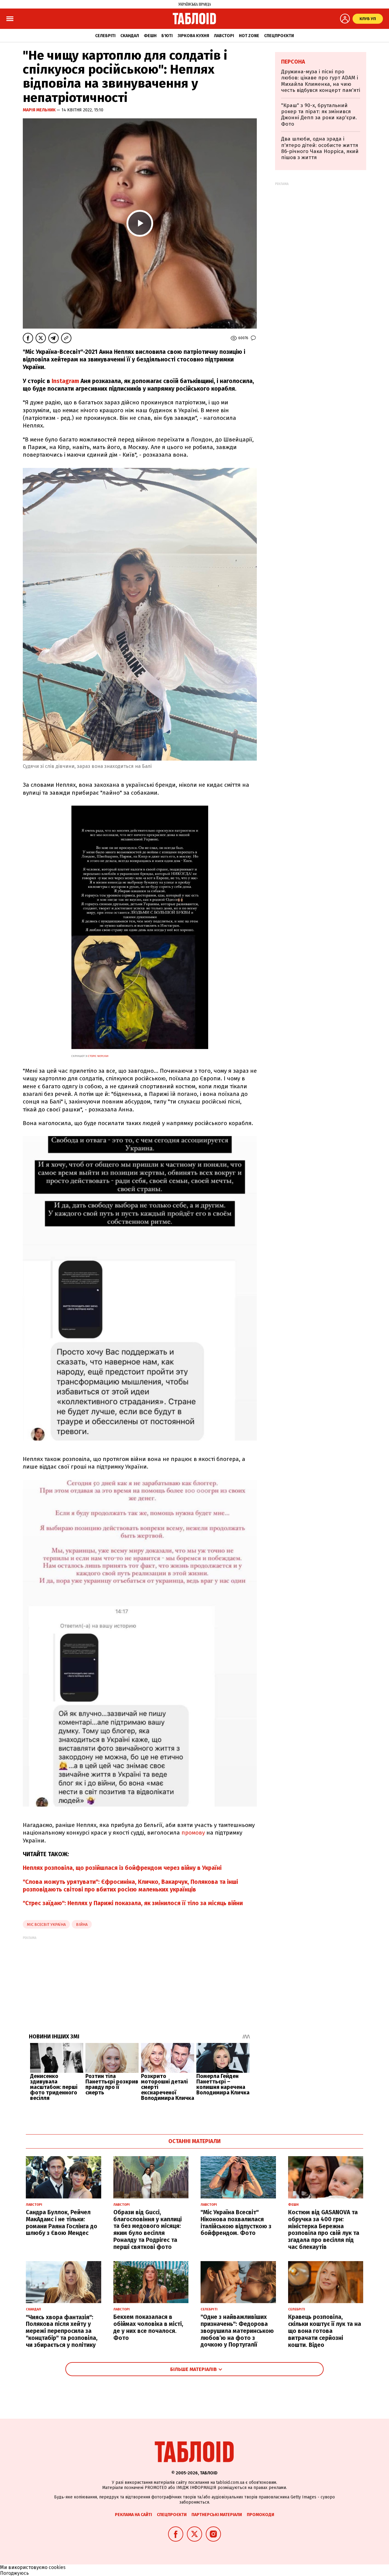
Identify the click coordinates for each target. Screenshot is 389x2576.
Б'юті (167, 36)
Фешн (150, 36)
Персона (293, 62)
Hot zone (249, 36)
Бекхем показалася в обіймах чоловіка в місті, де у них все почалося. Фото (148, 2327)
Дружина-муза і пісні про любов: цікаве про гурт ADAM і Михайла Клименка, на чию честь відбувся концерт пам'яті (321, 81)
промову (193, 1833)
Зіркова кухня (193, 36)
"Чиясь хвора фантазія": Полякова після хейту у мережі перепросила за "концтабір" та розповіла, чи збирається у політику (62, 2331)
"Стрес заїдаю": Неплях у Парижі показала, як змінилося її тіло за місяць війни (133, 1903)
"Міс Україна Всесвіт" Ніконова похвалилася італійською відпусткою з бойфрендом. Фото (236, 2223)
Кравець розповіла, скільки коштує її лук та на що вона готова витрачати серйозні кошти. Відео (325, 2331)
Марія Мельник (40, 110)
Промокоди (260, 2515)
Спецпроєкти (279, 36)
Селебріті (105, 36)
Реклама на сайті (133, 2515)
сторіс (98, 1056)
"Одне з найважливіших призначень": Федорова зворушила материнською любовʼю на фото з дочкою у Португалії (237, 2331)
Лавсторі (224, 36)
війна (82, 1924)
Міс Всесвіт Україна (46, 1924)
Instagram (65, 381)
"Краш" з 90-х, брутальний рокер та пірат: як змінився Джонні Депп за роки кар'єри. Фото (319, 115)
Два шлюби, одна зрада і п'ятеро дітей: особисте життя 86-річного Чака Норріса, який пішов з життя (320, 148)
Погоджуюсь (14, 2573)
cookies (57, 2567)
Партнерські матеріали (217, 2515)
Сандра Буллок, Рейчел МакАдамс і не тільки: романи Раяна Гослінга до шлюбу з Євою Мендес (62, 2223)
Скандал (130, 36)
